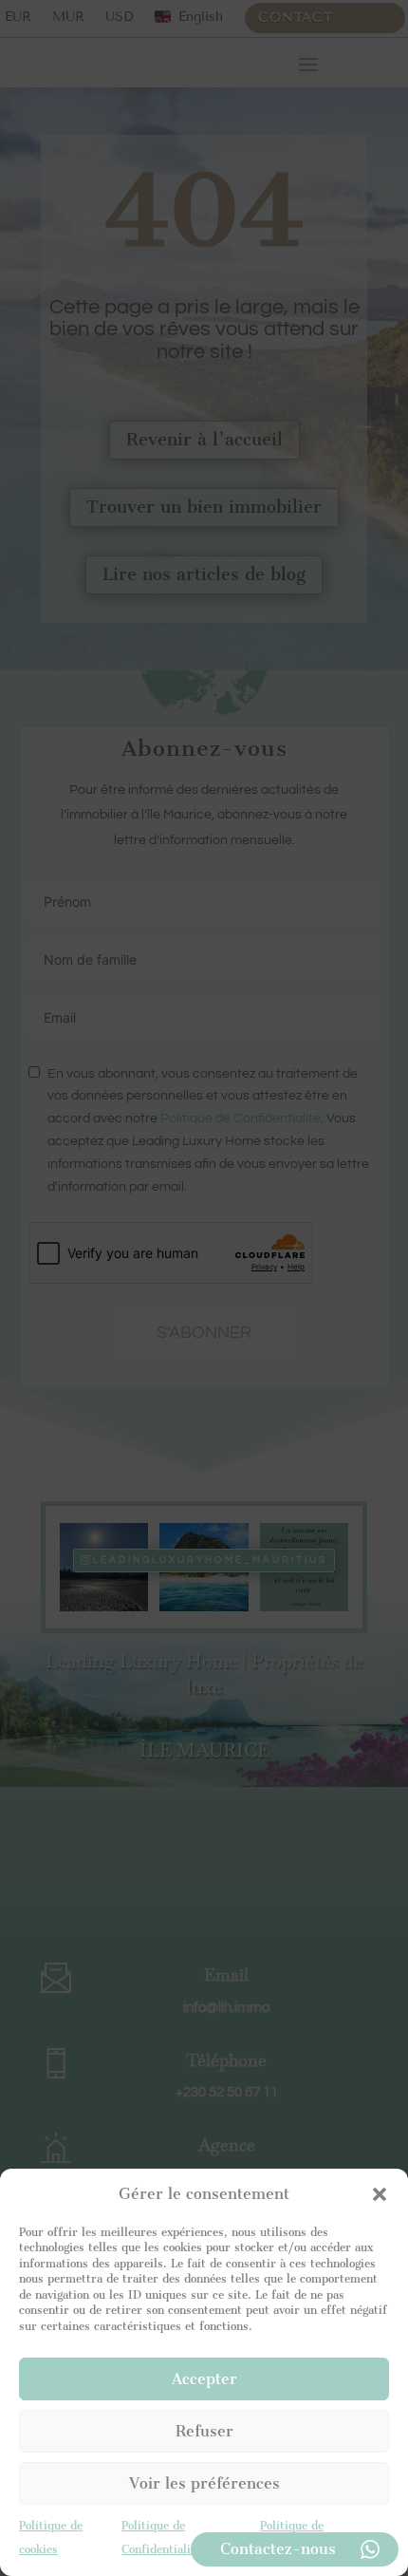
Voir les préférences (204, 2483)
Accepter (204, 2379)
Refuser (204, 2431)
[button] (380, 2194)
